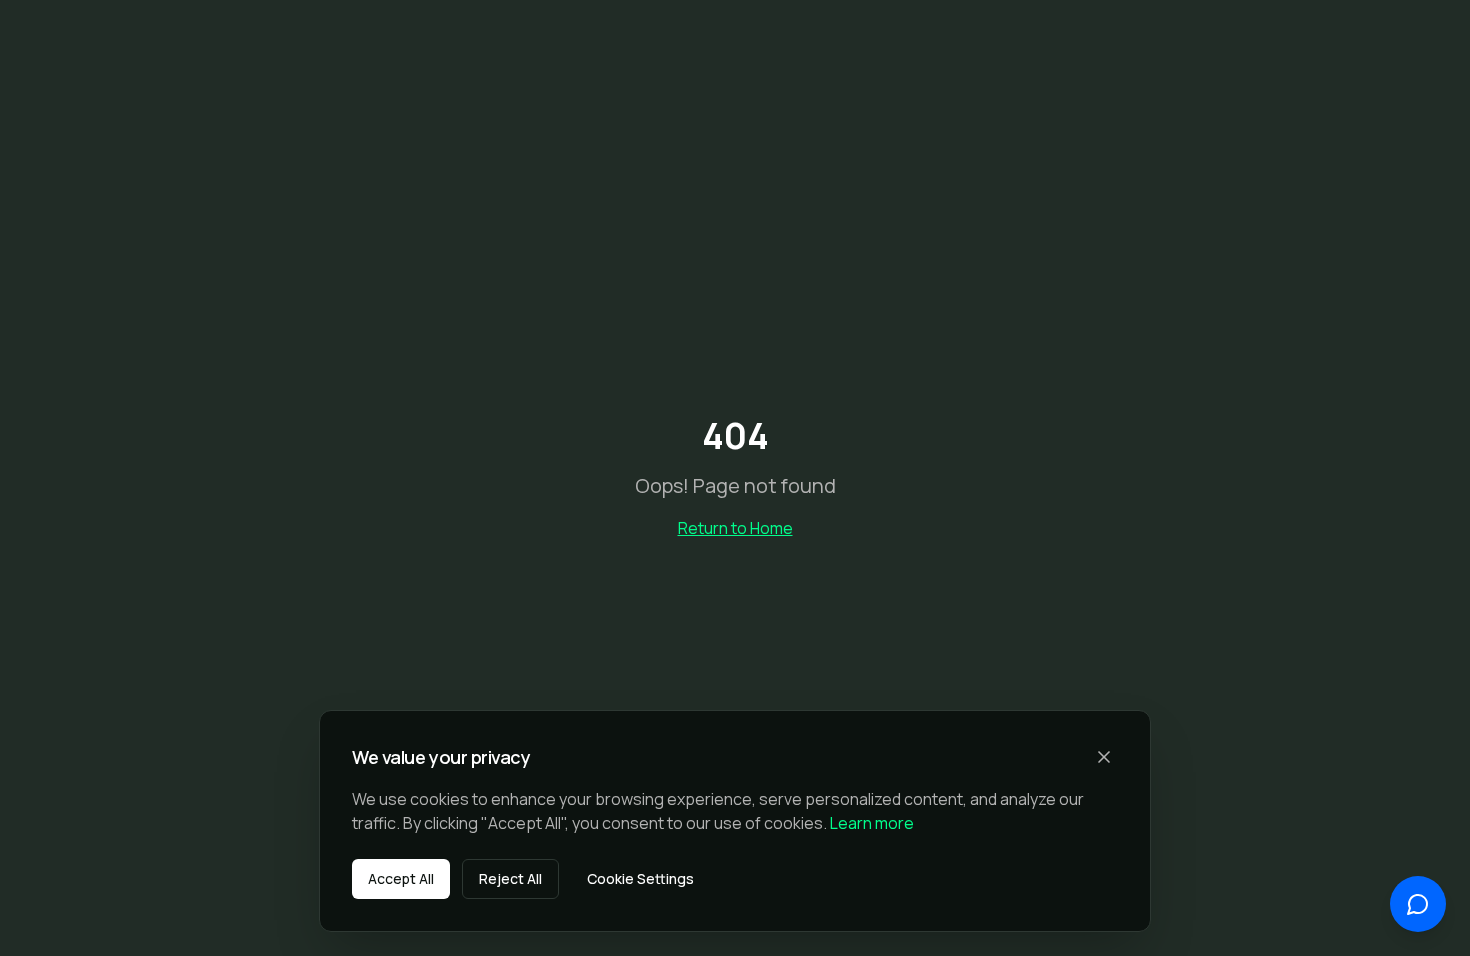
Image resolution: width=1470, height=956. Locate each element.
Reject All (510, 878)
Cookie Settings (640, 878)
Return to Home (735, 528)
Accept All (401, 878)
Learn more (872, 823)
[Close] (1104, 757)
